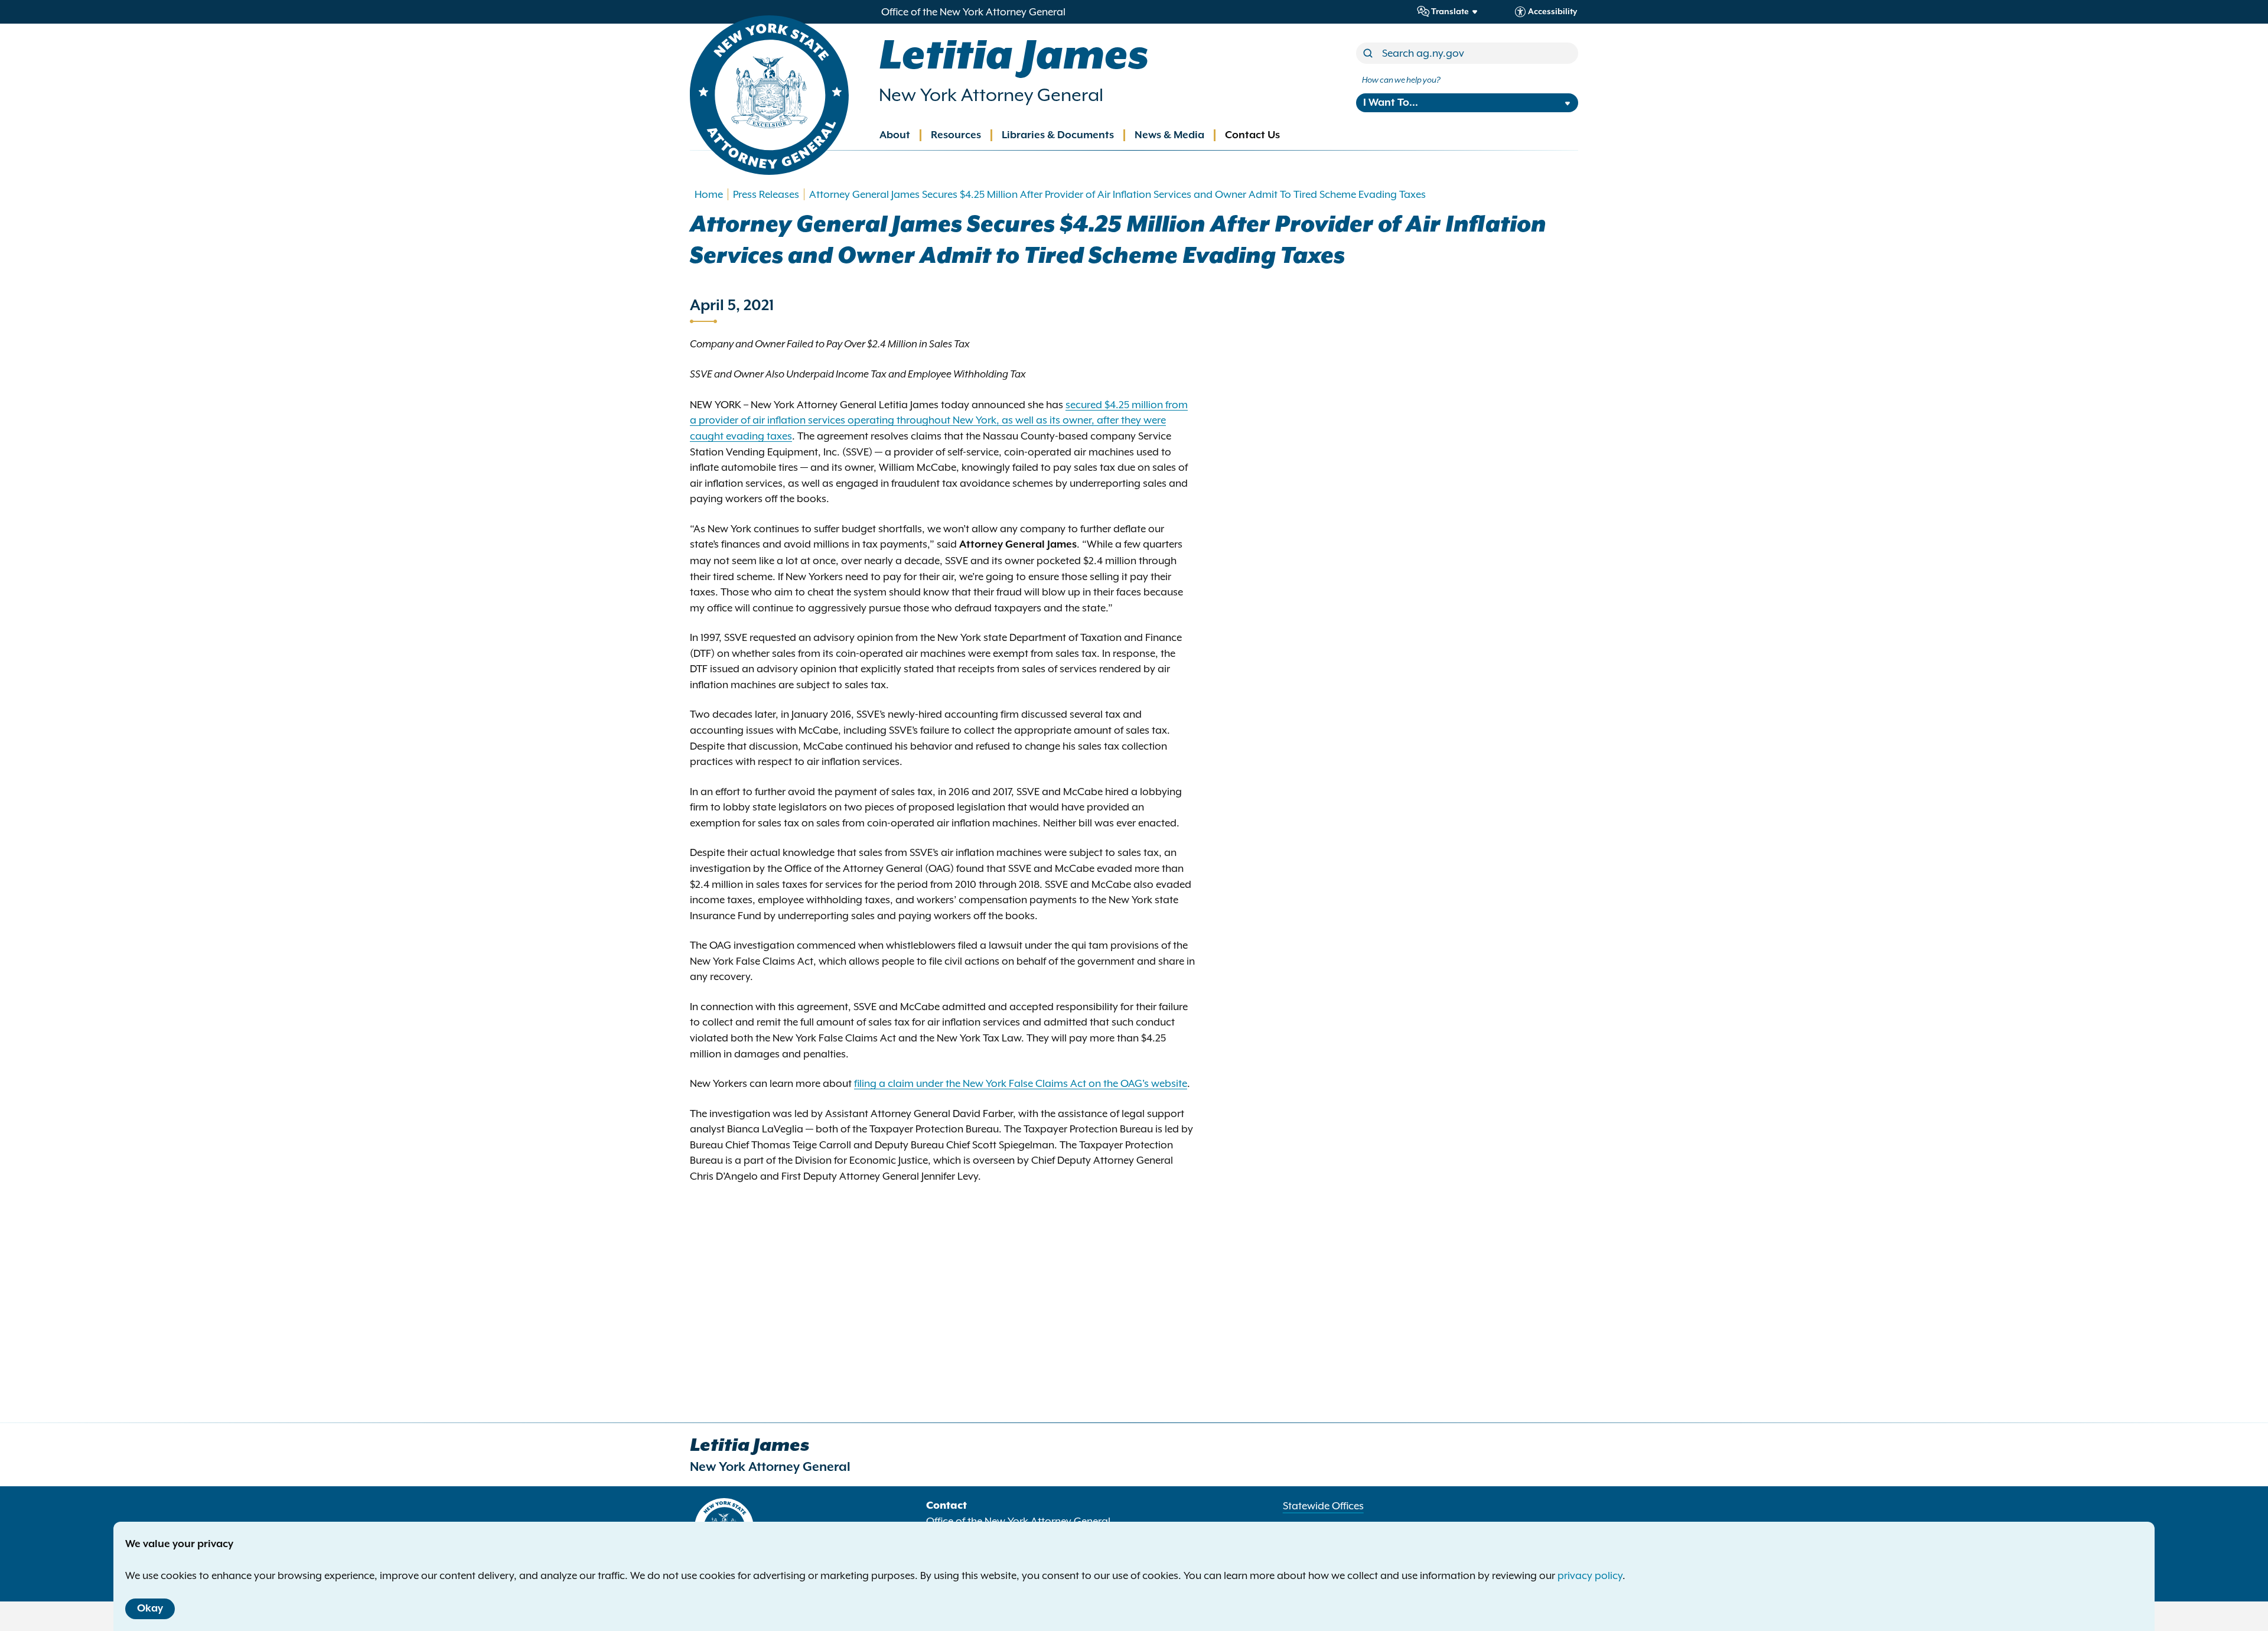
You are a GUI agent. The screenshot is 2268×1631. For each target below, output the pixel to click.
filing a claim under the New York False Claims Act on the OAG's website (1021, 1083)
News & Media (1169, 135)
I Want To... (1391, 103)
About (895, 135)
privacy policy (1590, 1575)
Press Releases (766, 194)
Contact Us (1252, 135)
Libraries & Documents (1058, 135)
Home (709, 194)
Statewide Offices (1323, 1506)
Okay (150, 1609)
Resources (956, 135)
